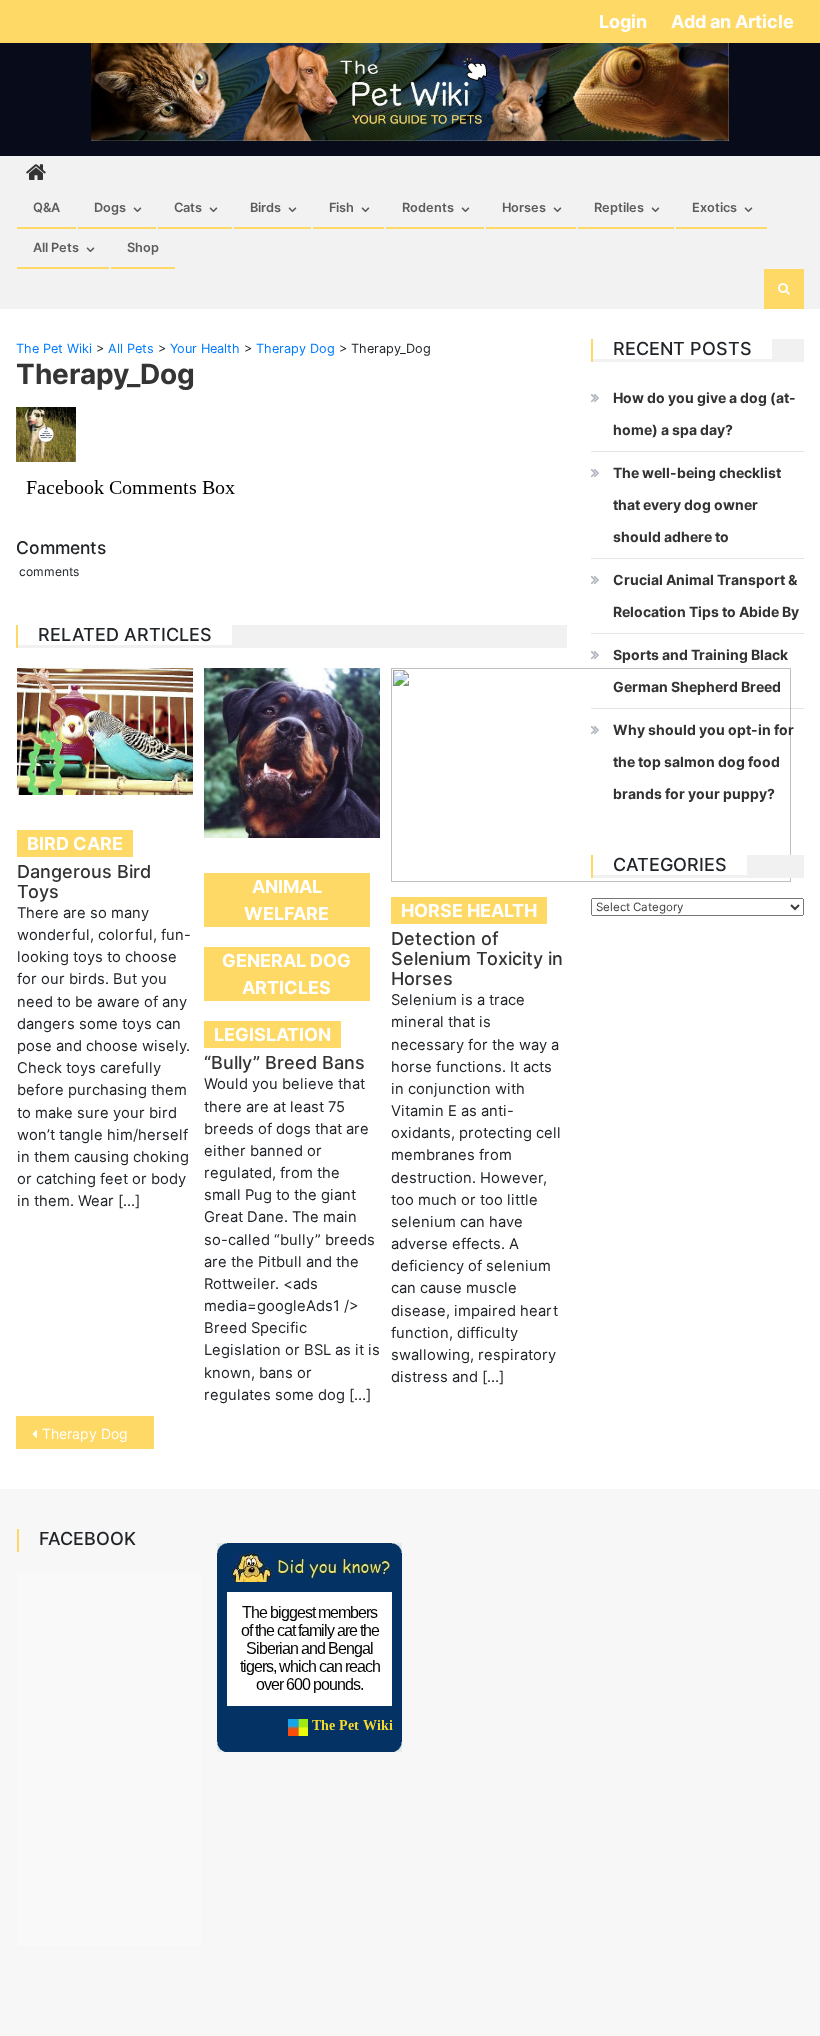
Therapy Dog (85, 1433)
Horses (524, 207)
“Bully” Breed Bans (284, 1062)
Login (625, 21)
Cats (188, 207)
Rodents (428, 207)
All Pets (56, 247)
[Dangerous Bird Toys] (105, 731)
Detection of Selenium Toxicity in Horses (477, 958)
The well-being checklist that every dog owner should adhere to (697, 504)
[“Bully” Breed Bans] (292, 753)
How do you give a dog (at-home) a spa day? (704, 413)
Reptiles (619, 207)
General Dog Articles (286, 974)
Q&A (46, 207)
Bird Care (75, 843)
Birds (265, 207)
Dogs (110, 207)
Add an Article (732, 21)
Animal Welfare (286, 900)
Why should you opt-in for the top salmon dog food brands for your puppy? (703, 761)
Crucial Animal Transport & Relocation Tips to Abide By (706, 595)
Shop (143, 247)
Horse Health (469, 910)
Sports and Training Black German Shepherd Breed (700, 670)
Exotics (714, 207)
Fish (341, 207)
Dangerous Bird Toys (84, 881)
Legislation (272, 1034)
